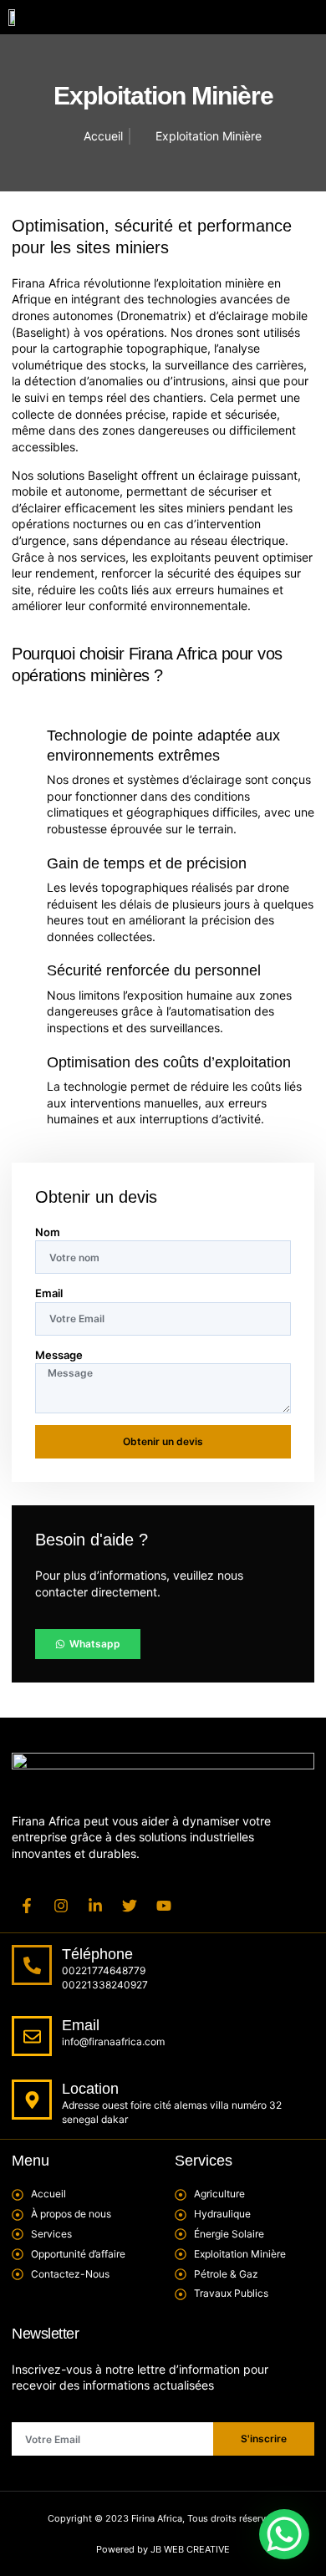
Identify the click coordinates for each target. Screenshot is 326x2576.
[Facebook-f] (27, 1906)
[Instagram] (61, 1906)
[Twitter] (130, 1906)
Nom (48, 1232)
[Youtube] (164, 1906)
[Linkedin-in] (95, 1906)
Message (59, 1355)
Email (49, 1293)
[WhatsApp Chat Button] (284, 2534)
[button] (294, 17)
